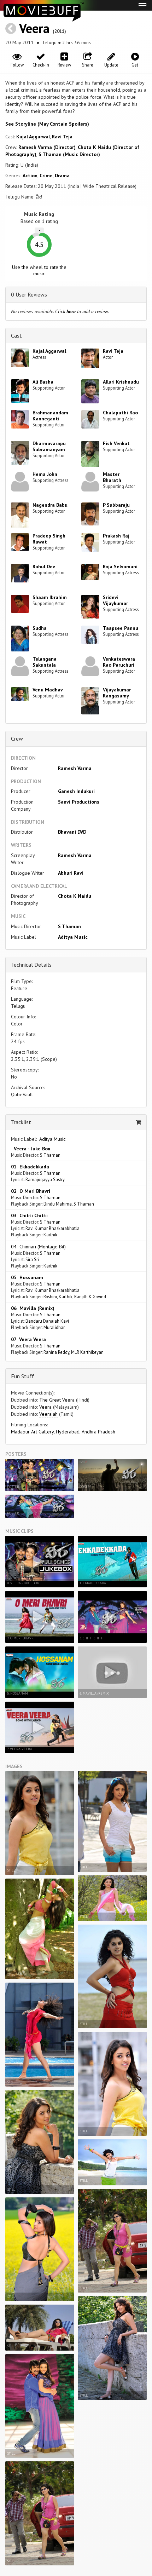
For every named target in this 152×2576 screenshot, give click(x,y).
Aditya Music (73, 937)
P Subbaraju (116, 505)
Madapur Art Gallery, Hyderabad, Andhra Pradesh (63, 1432)
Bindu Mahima (58, 1204)
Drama (62, 176)
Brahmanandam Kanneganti (50, 416)
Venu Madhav (48, 690)
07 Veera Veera (28, 1339)
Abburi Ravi (71, 873)
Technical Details (31, 965)
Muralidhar (54, 1327)
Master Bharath (112, 477)
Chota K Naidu (75, 896)
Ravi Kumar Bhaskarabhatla (52, 1228)
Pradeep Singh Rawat (49, 539)
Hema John (45, 474)
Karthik (50, 1235)
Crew (17, 738)
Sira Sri (32, 1259)
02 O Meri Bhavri (31, 1191)
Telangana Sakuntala (45, 662)
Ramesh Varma (75, 768)
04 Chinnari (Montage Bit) (38, 1247)
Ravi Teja (62, 137)
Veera (34, 28)
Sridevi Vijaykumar (115, 600)
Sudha (40, 628)
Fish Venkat (116, 443)
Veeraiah (48, 1414)
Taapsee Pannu (121, 628)
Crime (46, 176)
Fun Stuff (23, 1376)
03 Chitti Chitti (29, 1215)
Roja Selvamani (120, 567)
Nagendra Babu (50, 505)
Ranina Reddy (56, 1352)
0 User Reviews (29, 294)
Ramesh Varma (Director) (47, 147)
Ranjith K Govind (90, 1296)
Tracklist (21, 1122)
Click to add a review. (82, 311)
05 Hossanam (27, 1277)
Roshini (50, 1296)
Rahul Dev (44, 567)
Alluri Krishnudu (121, 382)
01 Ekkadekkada (30, 1167)
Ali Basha (43, 382)
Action (30, 176)
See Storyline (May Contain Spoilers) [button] (47, 124)
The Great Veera (57, 1400)
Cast (16, 335)
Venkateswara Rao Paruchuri (119, 662)
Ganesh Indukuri (76, 791)
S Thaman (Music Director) (69, 154)
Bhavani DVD (72, 832)
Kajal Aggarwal (33, 137)
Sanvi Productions (79, 802)
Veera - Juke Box (31, 1149)
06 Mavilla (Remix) (33, 1308)
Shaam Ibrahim (50, 597)
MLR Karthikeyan (87, 1352)
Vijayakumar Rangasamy (117, 693)
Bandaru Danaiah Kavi (47, 1321)
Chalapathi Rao (120, 413)
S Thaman (69, 926)
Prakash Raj (116, 536)
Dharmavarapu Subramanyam (49, 446)
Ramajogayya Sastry (45, 1179)
